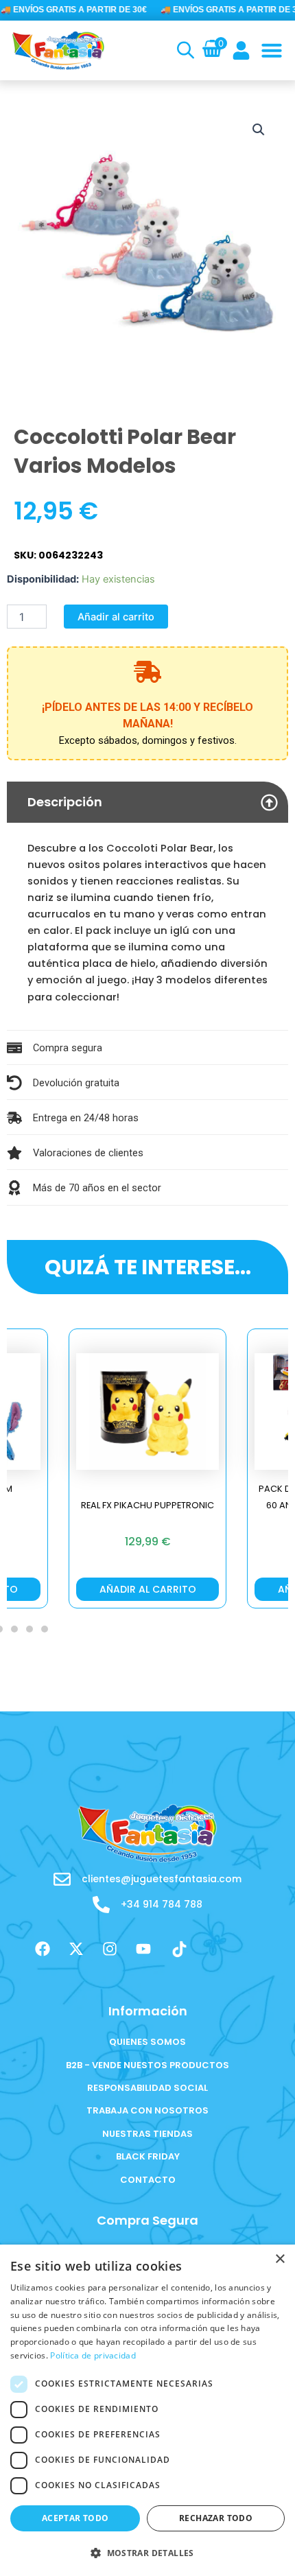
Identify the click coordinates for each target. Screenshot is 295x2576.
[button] (272, 50)
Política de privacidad (93, 2355)
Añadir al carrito (116, 617)
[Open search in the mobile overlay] (184, 50)
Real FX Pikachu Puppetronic (147, 1505)
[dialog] (147, 2410)
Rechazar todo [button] (216, 2518)
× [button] (280, 2259)
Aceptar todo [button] (75, 2518)
